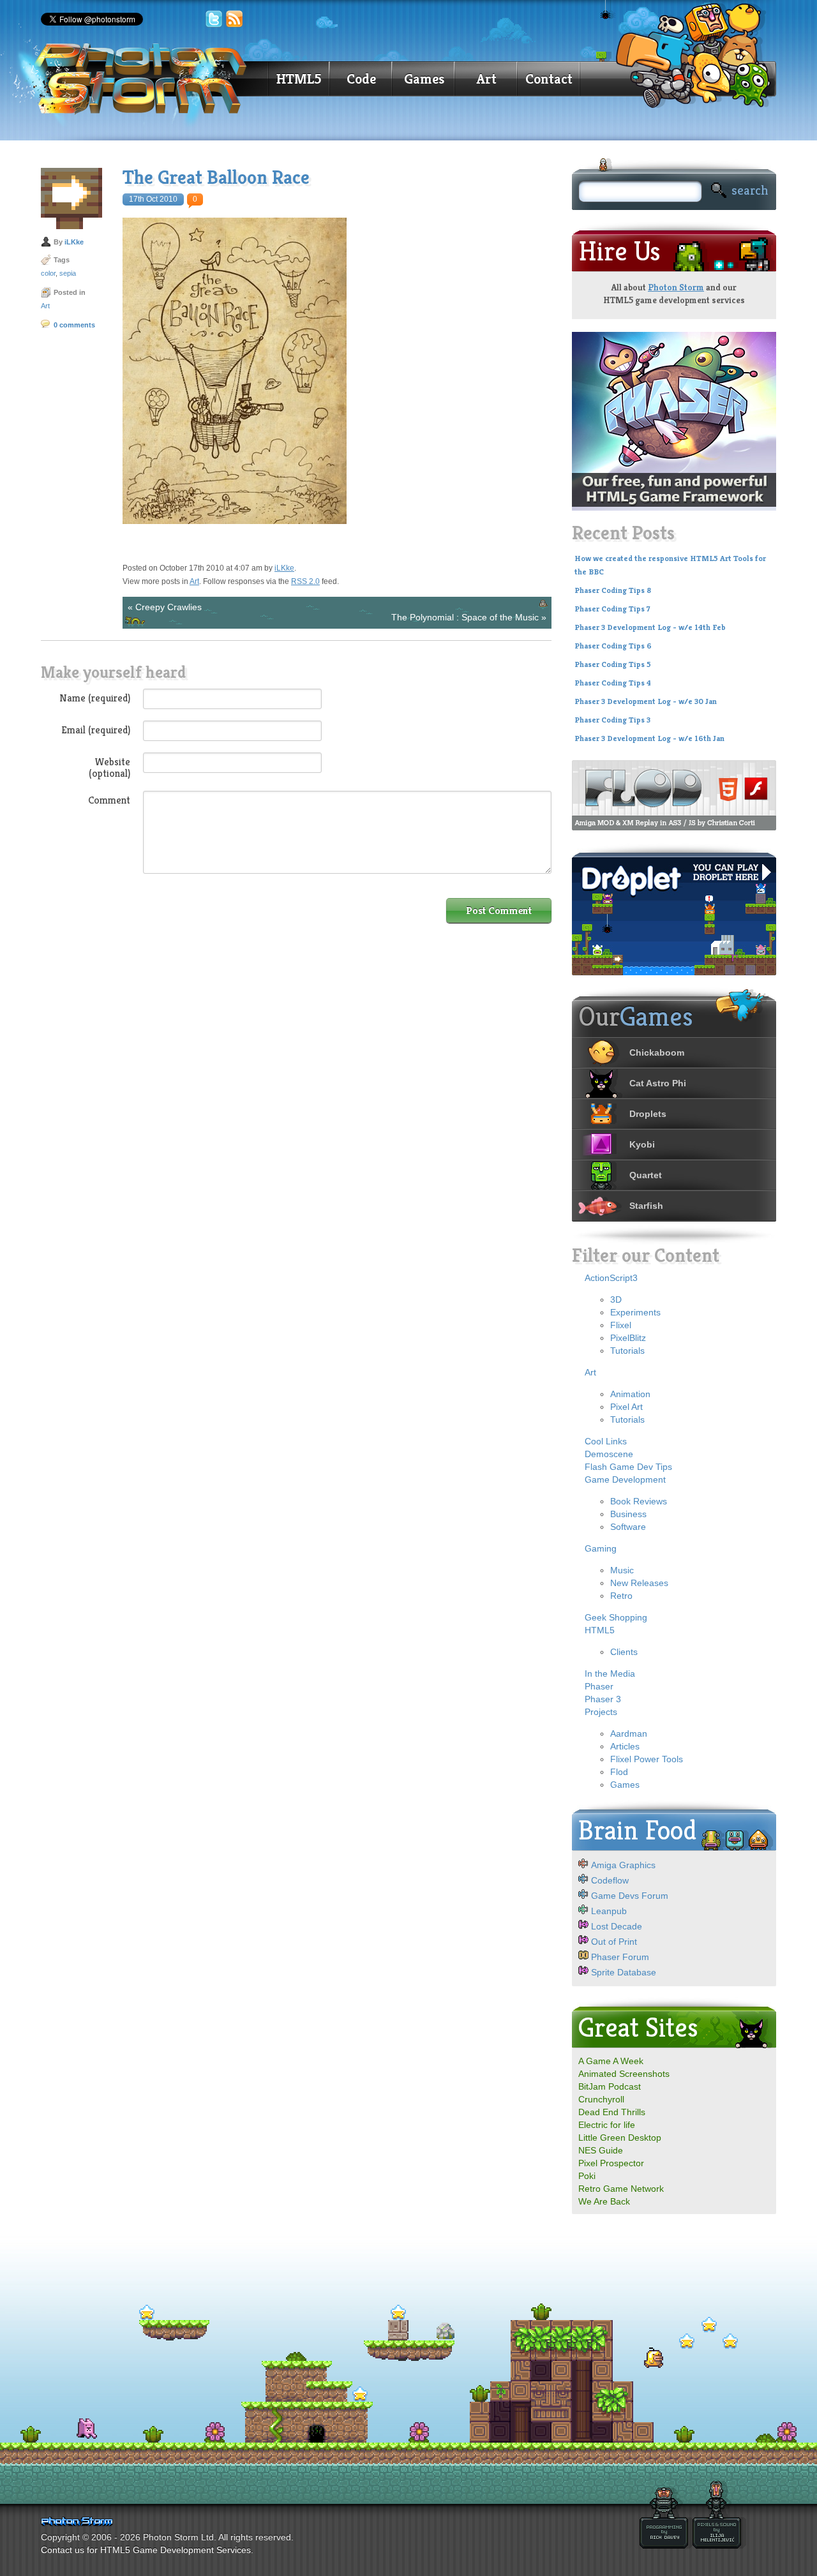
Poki (587, 2176)
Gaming (601, 1548)
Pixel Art (626, 1407)
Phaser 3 (603, 1699)
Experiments (635, 1312)
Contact (549, 79)
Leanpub (609, 1911)
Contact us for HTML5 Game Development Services (146, 2550)
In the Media (610, 1674)
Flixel (621, 1325)
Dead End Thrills (612, 2112)
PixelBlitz (628, 1338)
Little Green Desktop (620, 2138)
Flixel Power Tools (647, 1759)
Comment (109, 800)
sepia (68, 273)
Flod (619, 1772)
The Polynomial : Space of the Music (465, 617)
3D (616, 1299)
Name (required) (95, 698)
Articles (625, 1746)
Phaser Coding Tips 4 (613, 683)
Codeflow (610, 1880)
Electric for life (607, 2125)
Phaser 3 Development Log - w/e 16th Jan (649, 738)
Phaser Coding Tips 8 (613, 590)
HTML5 (299, 79)
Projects (601, 1712)
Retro (621, 1596)
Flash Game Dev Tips (628, 1467)
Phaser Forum (620, 1957)
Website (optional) (109, 767)
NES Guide (601, 2150)
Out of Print (614, 1942)
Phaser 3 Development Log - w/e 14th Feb (650, 627)
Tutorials (627, 1351)
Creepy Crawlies (169, 607)
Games (424, 79)
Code (361, 79)
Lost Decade (617, 1926)
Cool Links (606, 1441)
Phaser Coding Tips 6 (613, 646)
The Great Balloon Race (216, 177)
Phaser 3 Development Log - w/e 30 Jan (646, 701)
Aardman (629, 1734)
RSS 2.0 (305, 581)
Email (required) (96, 730)
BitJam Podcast (610, 2086)
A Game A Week (611, 2061)
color (48, 273)
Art (487, 79)
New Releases (639, 1583)
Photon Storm (676, 287)
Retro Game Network (621, 2189)
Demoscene (609, 1454)
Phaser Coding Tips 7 (612, 609)
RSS (235, 19)
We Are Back (604, 2201)
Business (628, 1514)
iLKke (74, 242)
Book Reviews (639, 1501)
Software (628, 1527)
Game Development (625, 1479)
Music (622, 1570)
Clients (624, 1652)
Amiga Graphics (623, 1865)
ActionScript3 (611, 1278)
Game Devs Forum (630, 1896)
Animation (630, 1394)
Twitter (214, 19)
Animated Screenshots (624, 2074)
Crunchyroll (601, 2099)
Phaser (599, 1686)
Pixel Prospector (611, 2163)
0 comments (74, 325)
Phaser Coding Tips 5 (613, 664)
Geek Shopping (616, 1617)
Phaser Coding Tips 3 (612, 720)
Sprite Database (624, 1972)
